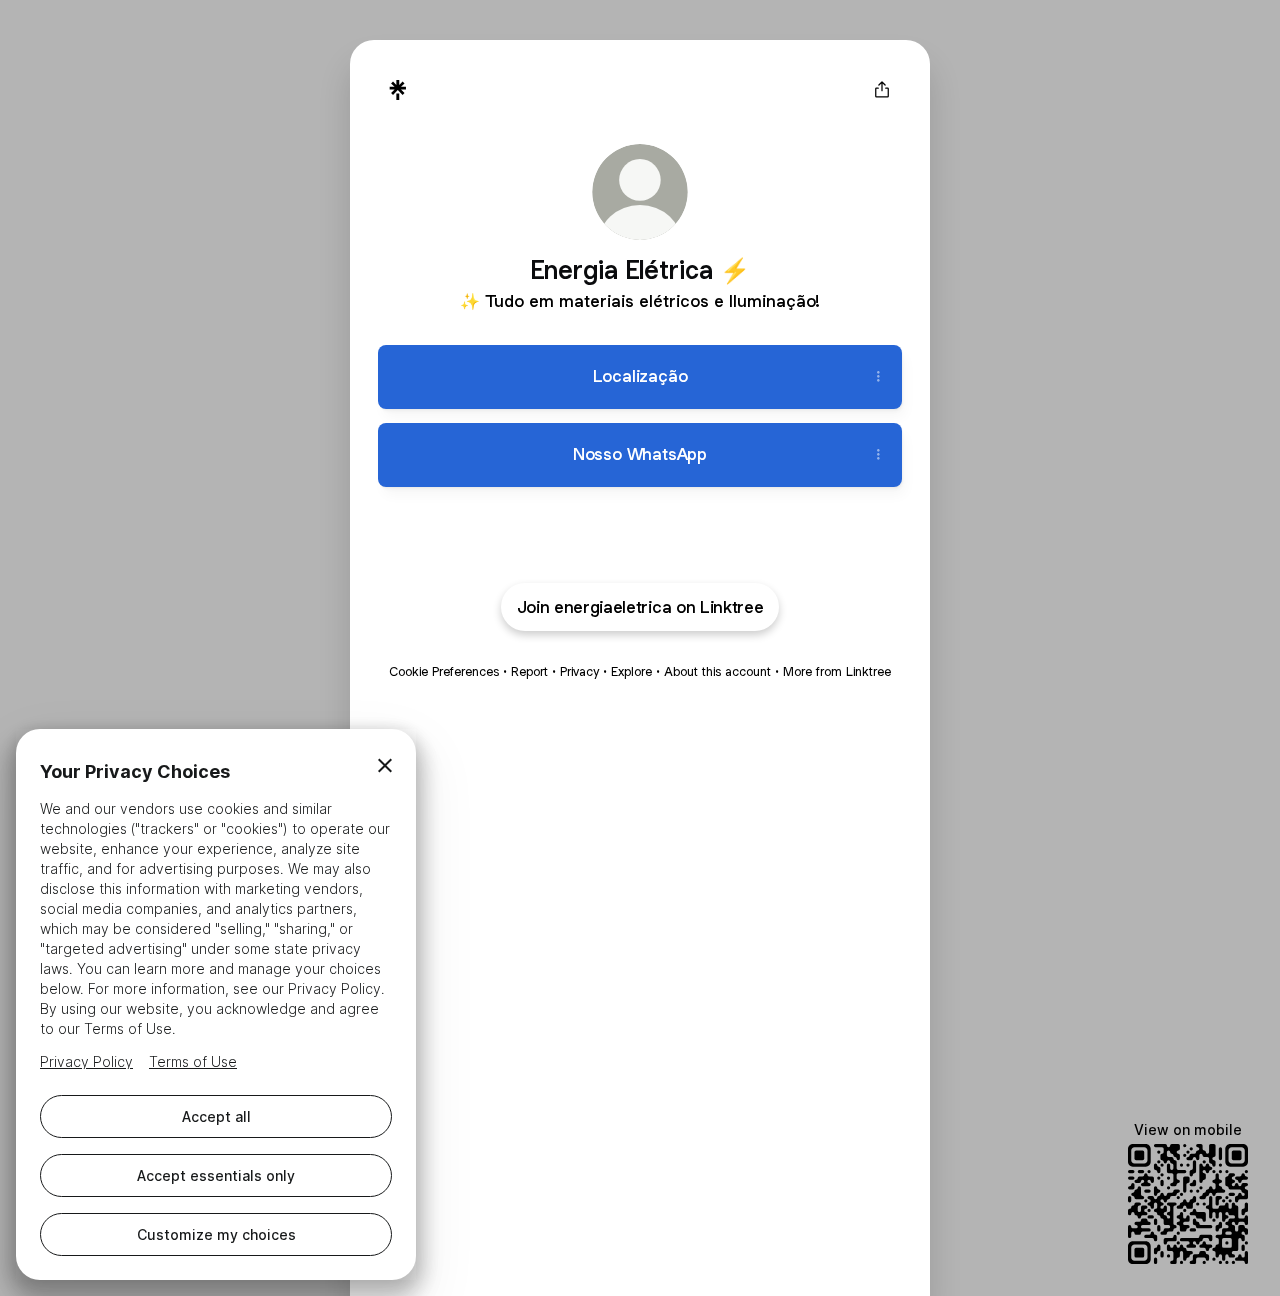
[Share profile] (882, 90)
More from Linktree (837, 671)
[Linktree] (398, 90)
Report (529, 671)
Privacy (579, 671)
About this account (717, 671)
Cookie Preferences (444, 671)
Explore (631, 671)
